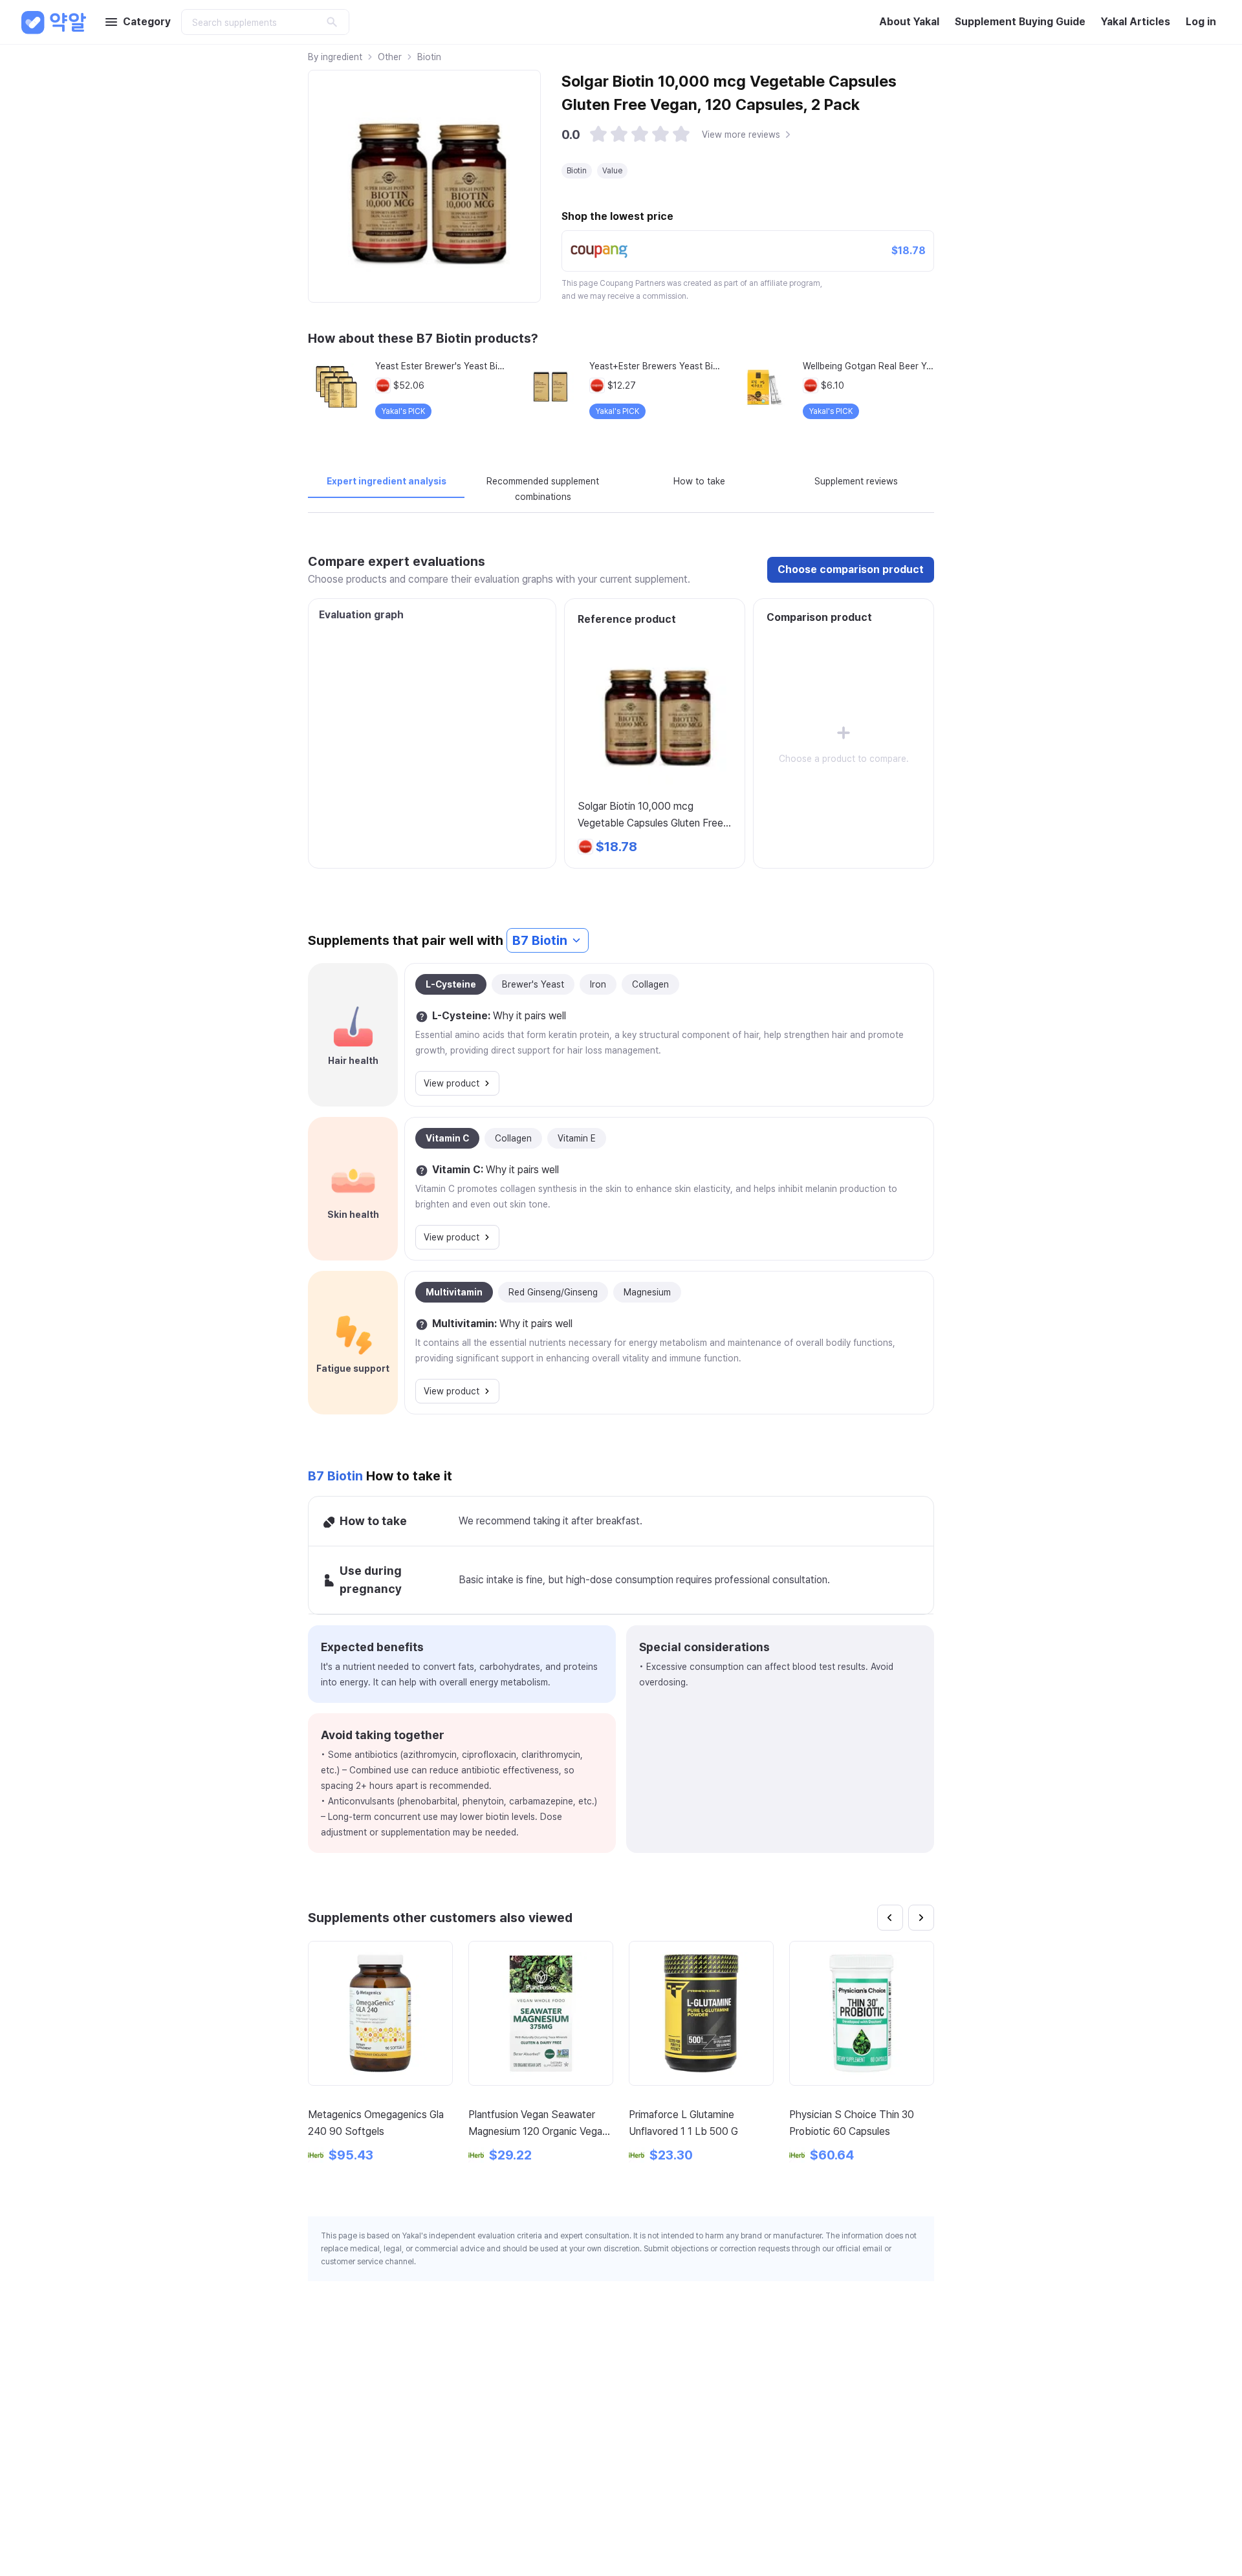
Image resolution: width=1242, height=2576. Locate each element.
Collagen (650, 984)
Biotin (429, 57)
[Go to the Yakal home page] (54, 22)
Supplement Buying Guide (1020, 22)
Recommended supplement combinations (543, 489)
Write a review (887, 2411)
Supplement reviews (856, 481)
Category (147, 22)
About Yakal (909, 22)
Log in (1201, 22)
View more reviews (741, 135)
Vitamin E (577, 1138)
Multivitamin (454, 1292)
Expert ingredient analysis (387, 481)
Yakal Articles (1136, 22)
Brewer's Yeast (533, 984)
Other (390, 57)
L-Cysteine (451, 984)
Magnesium (647, 1292)
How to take (699, 481)
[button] (598, 135)
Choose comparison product (851, 569)
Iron (598, 984)
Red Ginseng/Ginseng (553, 1292)
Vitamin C (447, 1138)
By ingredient (335, 57)
